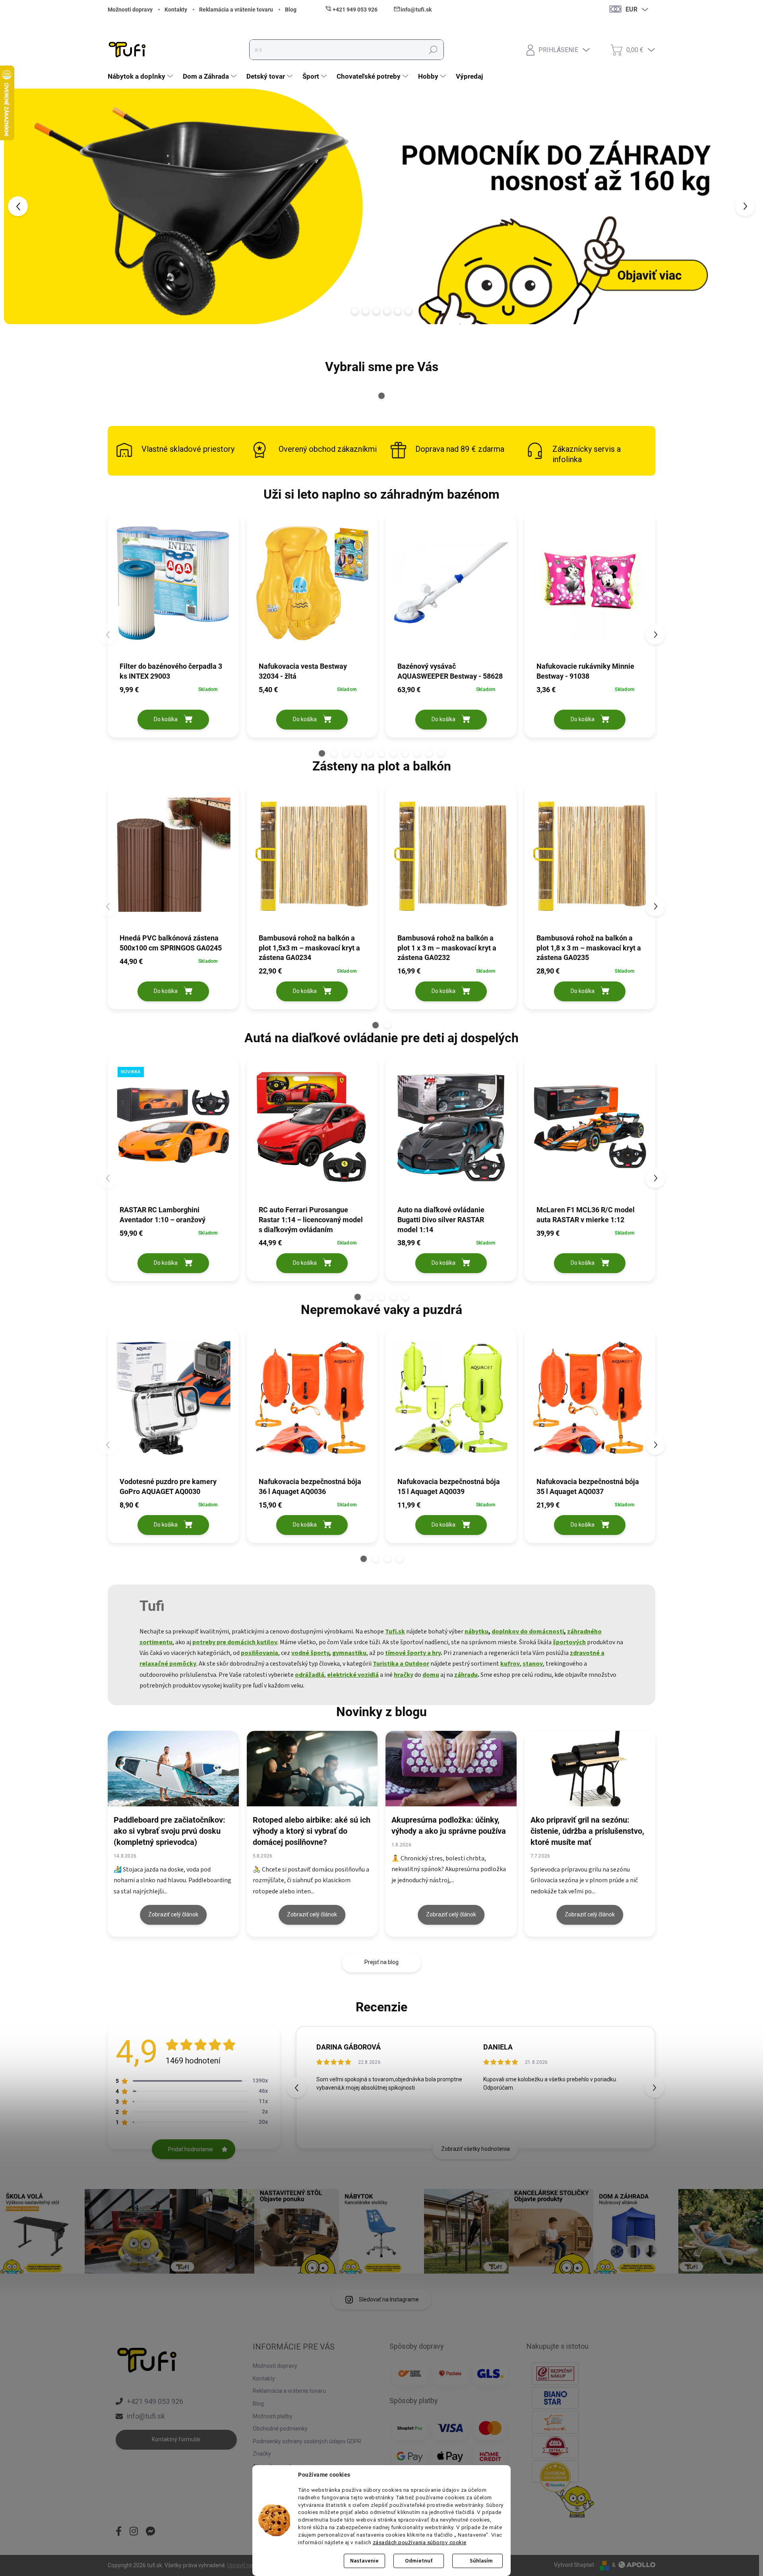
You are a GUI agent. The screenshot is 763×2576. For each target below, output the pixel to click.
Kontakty (176, 10)
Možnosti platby (273, 2416)
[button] (31, 206)
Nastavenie (364, 2561)
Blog (291, 10)
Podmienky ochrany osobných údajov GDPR (307, 2441)
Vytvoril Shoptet (574, 2565)
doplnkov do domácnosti (528, 1632)
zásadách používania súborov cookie (420, 2542)
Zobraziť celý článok (173, 1914)
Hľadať (433, 50)
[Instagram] (134, 2532)
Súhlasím (481, 2561)
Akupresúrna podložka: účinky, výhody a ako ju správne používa (449, 1825)
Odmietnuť (419, 2561)
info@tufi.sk (146, 2416)
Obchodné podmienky (280, 2429)
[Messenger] (151, 2532)
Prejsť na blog (381, 1962)
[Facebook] (119, 2532)
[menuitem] (141, 76)
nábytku (476, 1632)
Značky (262, 2454)
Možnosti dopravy (130, 10)
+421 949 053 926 (155, 2401)
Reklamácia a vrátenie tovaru (236, 10)
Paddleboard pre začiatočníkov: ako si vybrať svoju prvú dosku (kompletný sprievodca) (169, 1831)
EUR (631, 9)
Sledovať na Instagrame (389, 2299)
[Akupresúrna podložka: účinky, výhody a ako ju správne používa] (451, 1769)
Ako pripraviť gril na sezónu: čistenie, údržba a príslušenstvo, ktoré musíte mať (587, 1831)
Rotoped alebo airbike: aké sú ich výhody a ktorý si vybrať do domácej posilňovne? (312, 1831)
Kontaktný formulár (176, 2439)
